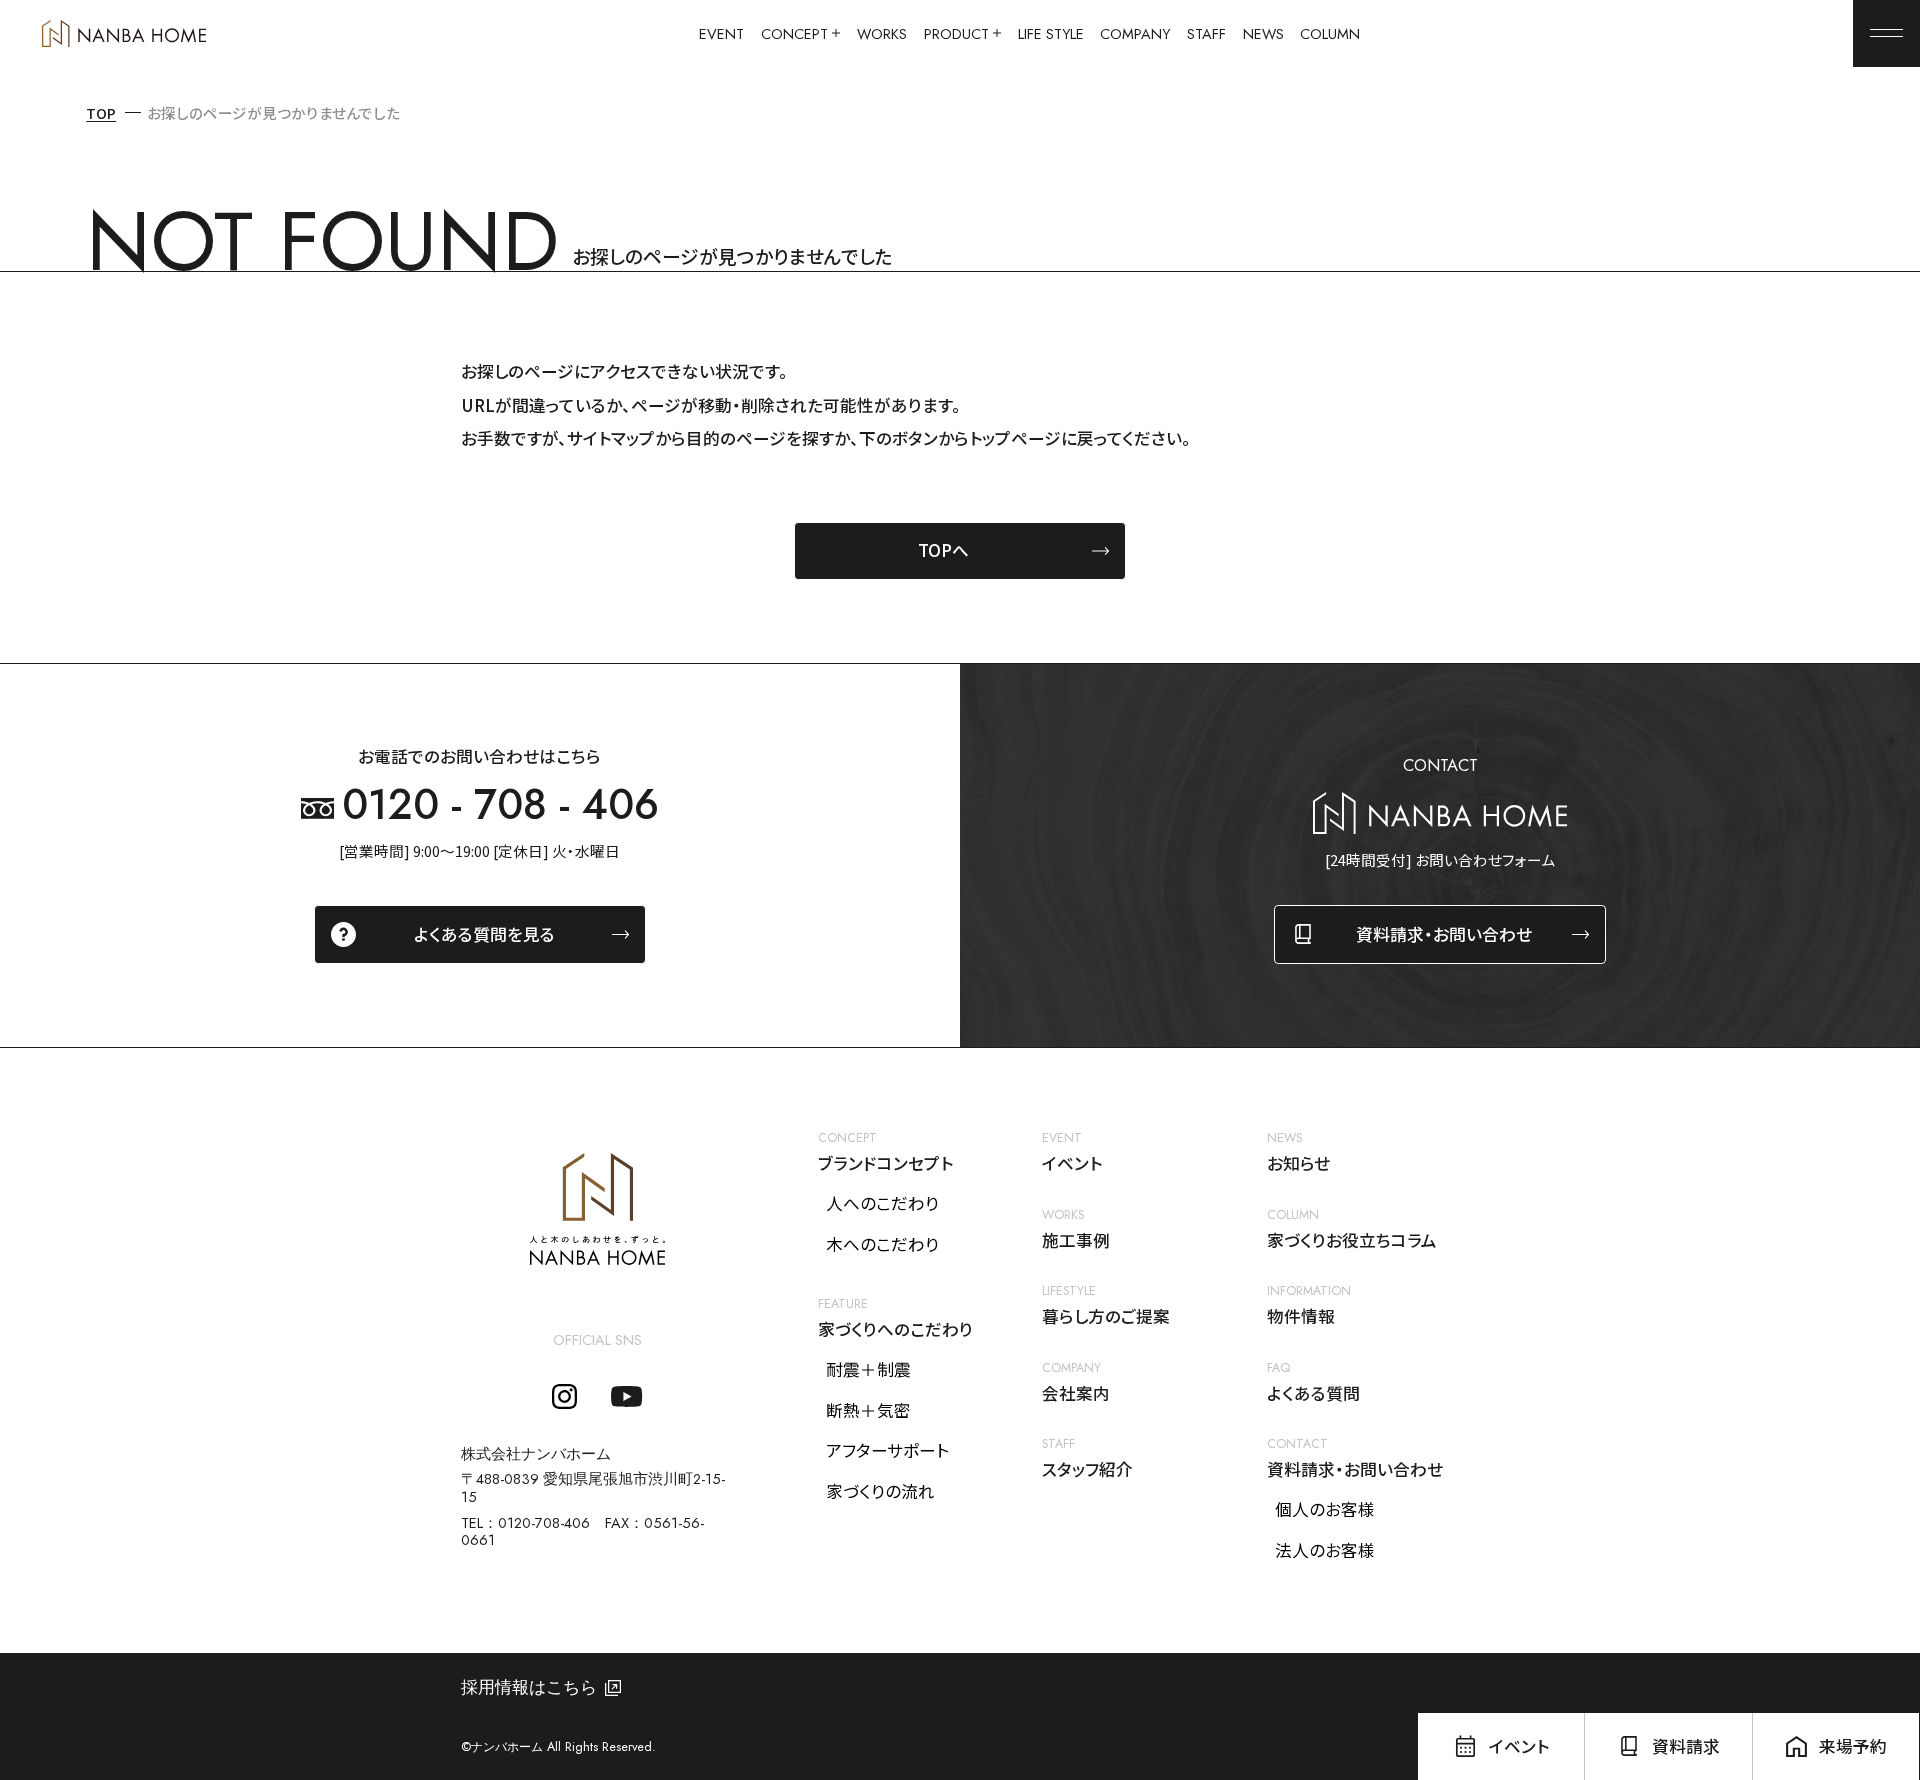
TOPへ (943, 550)
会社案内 (1076, 1394)
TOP (101, 112)
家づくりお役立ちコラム (1352, 1241)
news (1263, 33)
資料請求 (1686, 1746)
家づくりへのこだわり (895, 1330)
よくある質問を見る (484, 934)
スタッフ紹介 (1087, 1470)
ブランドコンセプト (885, 1164)
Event (721, 33)
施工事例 (1076, 1241)
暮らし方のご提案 (1106, 1317)
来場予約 (1853, 1746)
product (956, 33)
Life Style (1051, 33)
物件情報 (1301, 1317)
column (1330, 33)
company (1135, 33)
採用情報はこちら (529, 1688)
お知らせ (1298, 1164)
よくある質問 (1313, 1394)
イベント (1072, 1164)
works (882, 33)
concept (794, 33)
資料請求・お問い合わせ (1444, 934)
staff (1206, 33)
